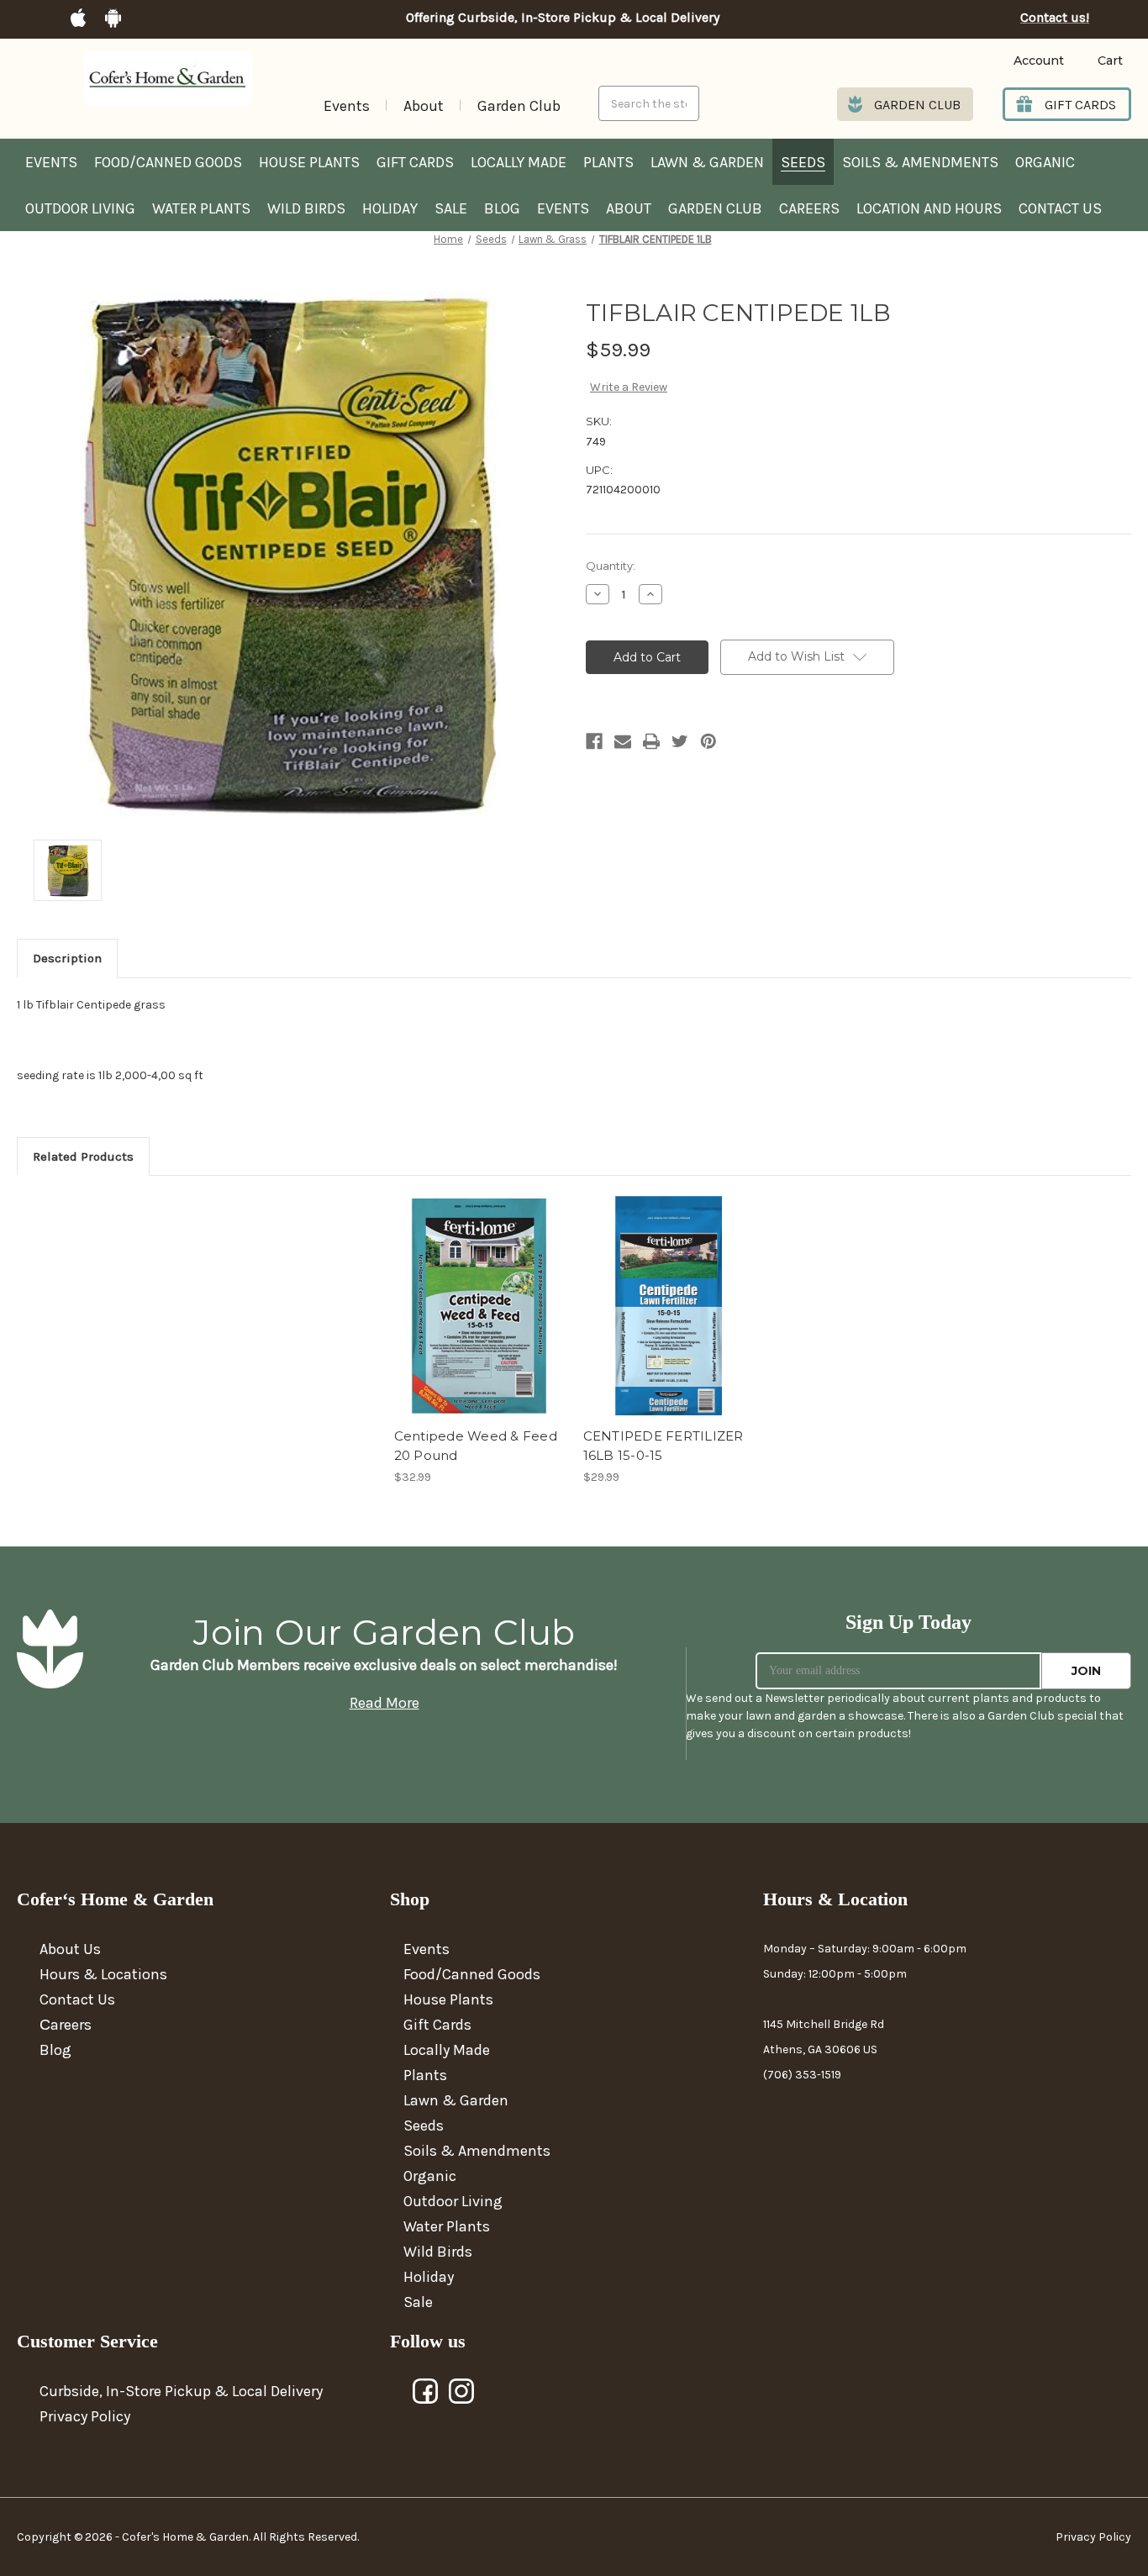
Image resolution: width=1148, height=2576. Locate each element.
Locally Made (519, 162)
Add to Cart (479, 1320)
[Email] (623, 741)
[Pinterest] (708, 741)
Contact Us (1060, 208)
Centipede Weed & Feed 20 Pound (476, 1446)
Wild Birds (306, 208)
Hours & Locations (103, 1974)
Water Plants (201, 208)
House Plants (309, 162)
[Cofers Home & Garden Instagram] (462, 2392)
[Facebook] (594, 741)
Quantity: (611, 566)
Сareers (66, 2025)
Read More (384, 1703)
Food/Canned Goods (168, 162)
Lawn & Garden (707, 162)
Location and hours (929, 208)
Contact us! (1055, 18)
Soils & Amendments (920, 162)
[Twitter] (680, 741)
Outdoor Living (80, 208)
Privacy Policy (85, 2416)
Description (67, 958)
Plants (608, 162)
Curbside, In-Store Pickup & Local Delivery (181, 2391)
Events (347, 106)
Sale (451, 208)
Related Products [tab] (83, 1156)
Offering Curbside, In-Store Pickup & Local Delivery (563, 18)
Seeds (803, 162)
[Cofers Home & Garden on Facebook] (426, 2392)
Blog (502, 208)
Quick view (478, 1291)
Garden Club (519, 106)
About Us (70, 1949)
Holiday (390, 208)
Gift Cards (415, 162)
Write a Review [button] (629, 387)
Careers (809, 208)
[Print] (651, 741)
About (424, 106)
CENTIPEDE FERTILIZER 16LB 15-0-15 (664, 1446)
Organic (1045, 162)
